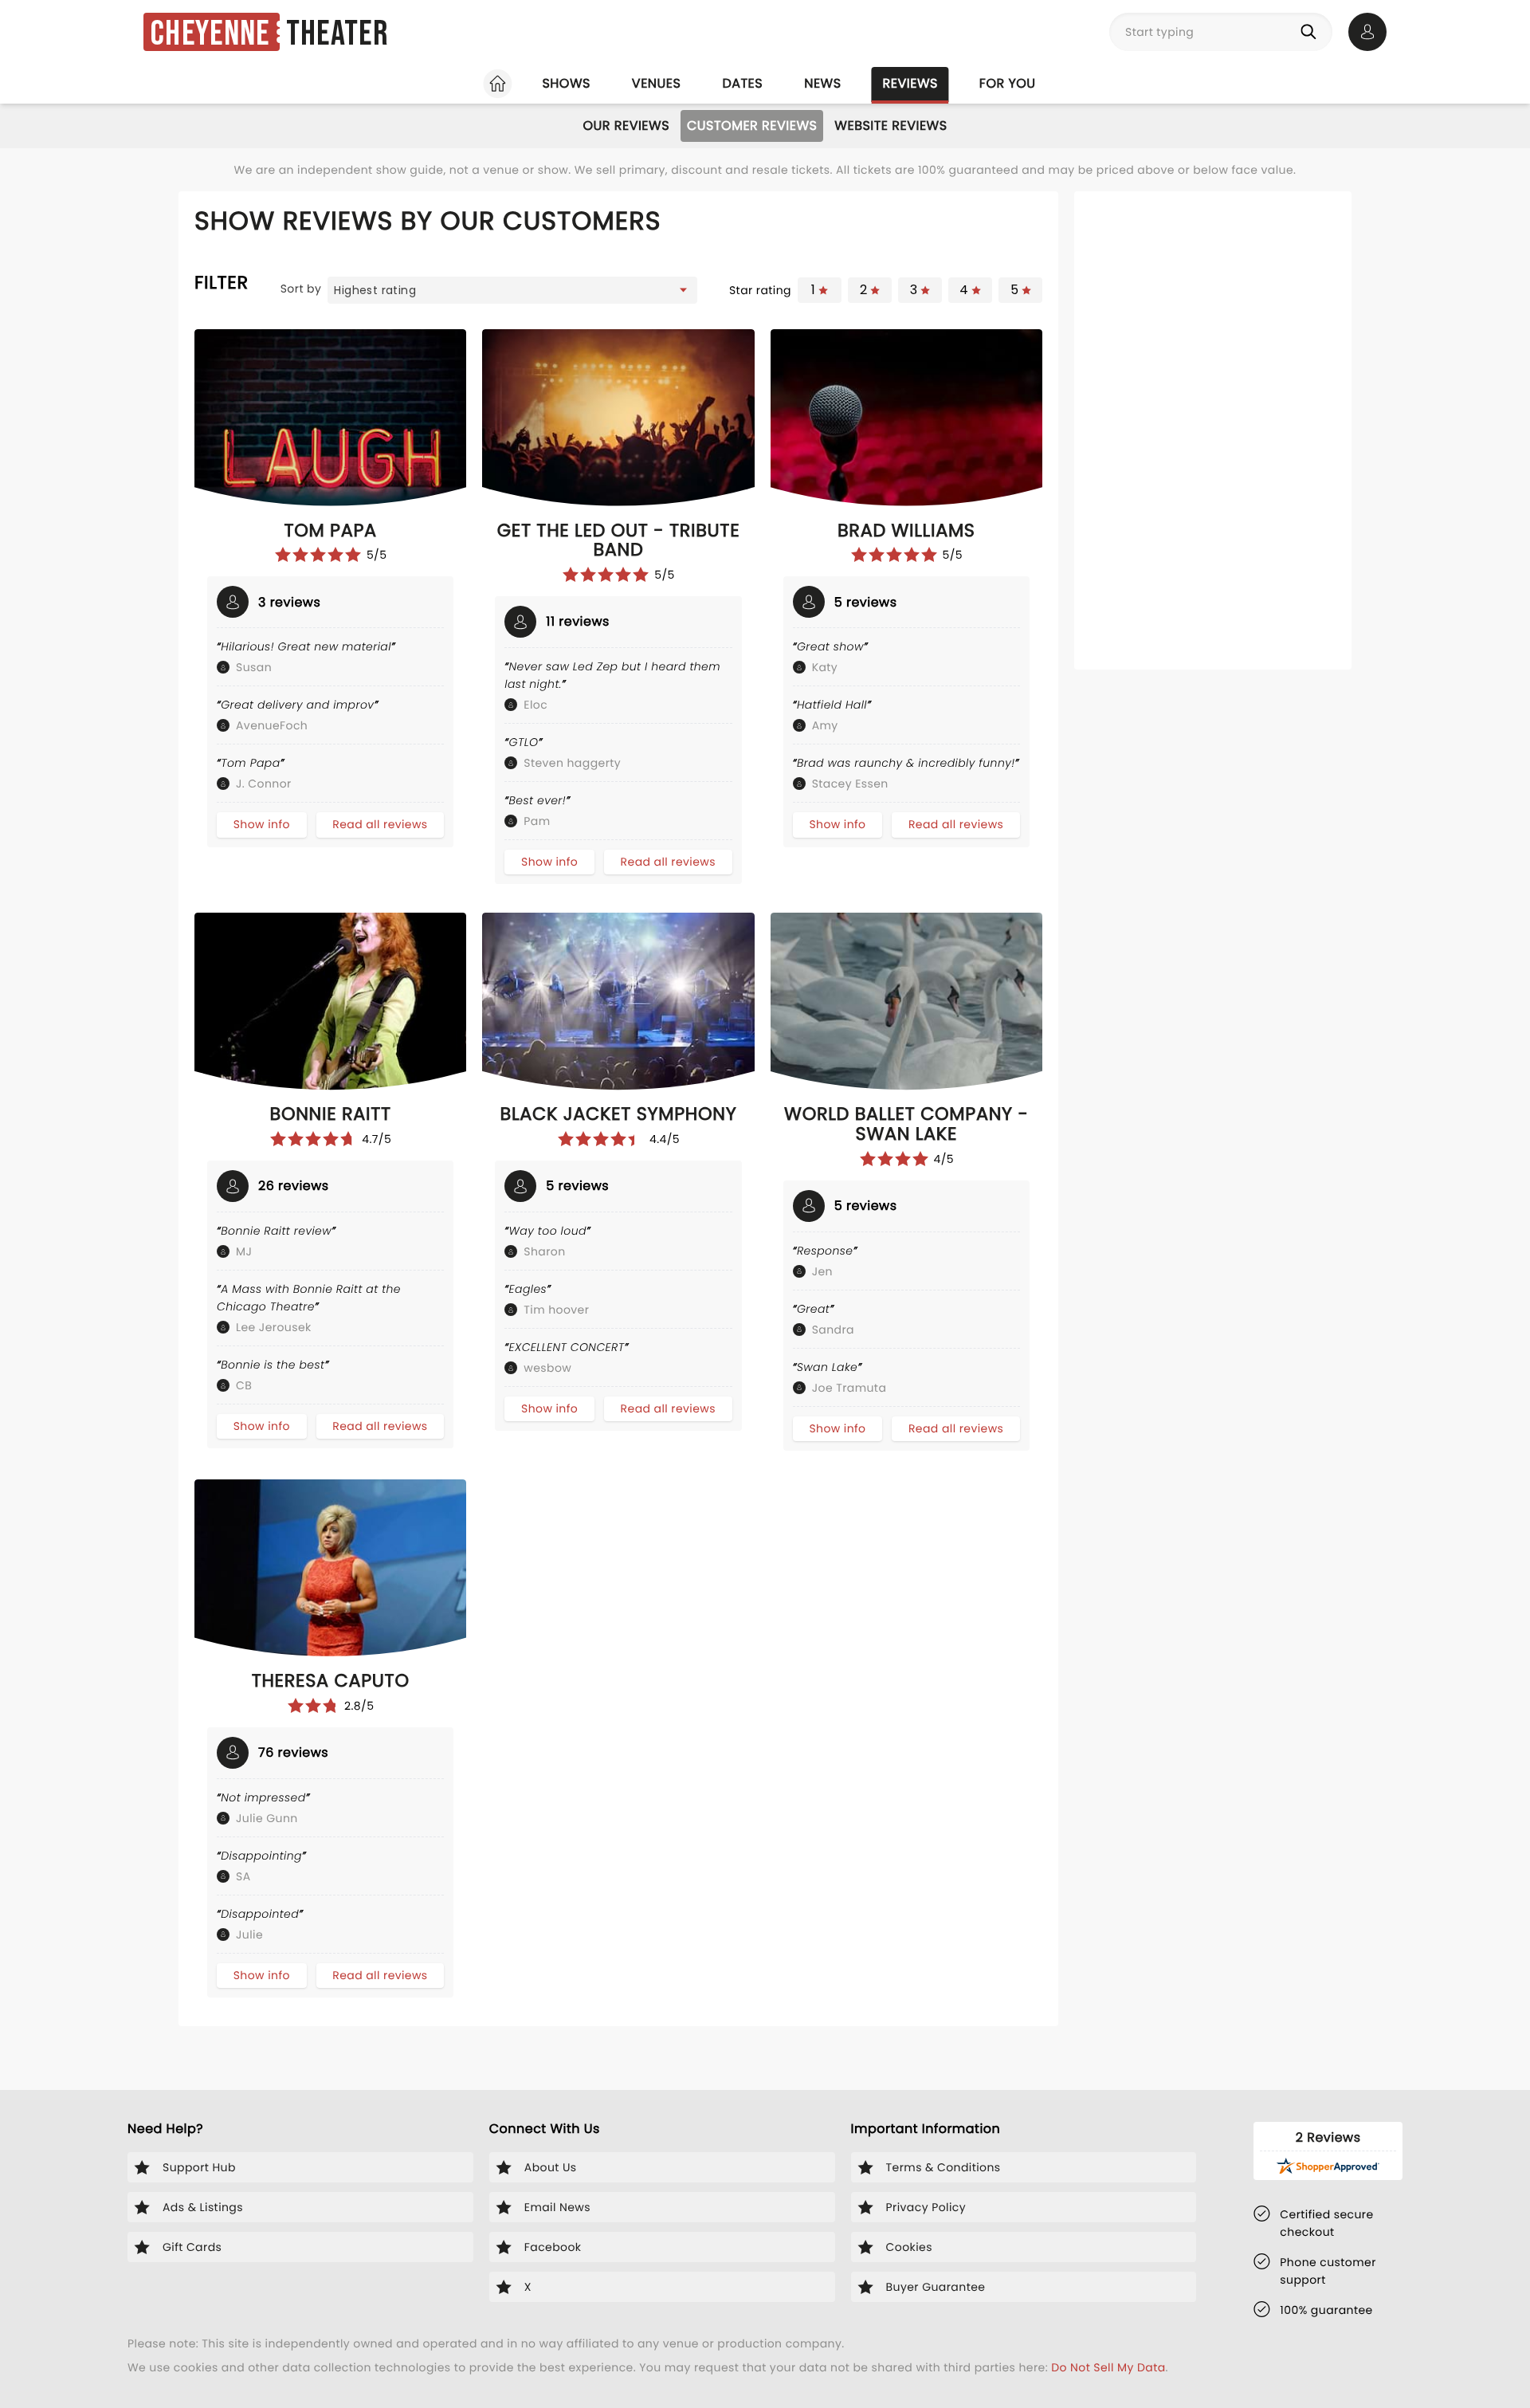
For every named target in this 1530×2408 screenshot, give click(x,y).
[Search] (1312, 32)
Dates (742, 83)
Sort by (301, 289)
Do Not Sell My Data (1108, 2367)
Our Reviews (626, 126)
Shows (566, 83)
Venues (657, 83)
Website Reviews (891, 126)
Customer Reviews (752, 126)
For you (1008, 83)
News (822, 83)
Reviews (910, 83)
